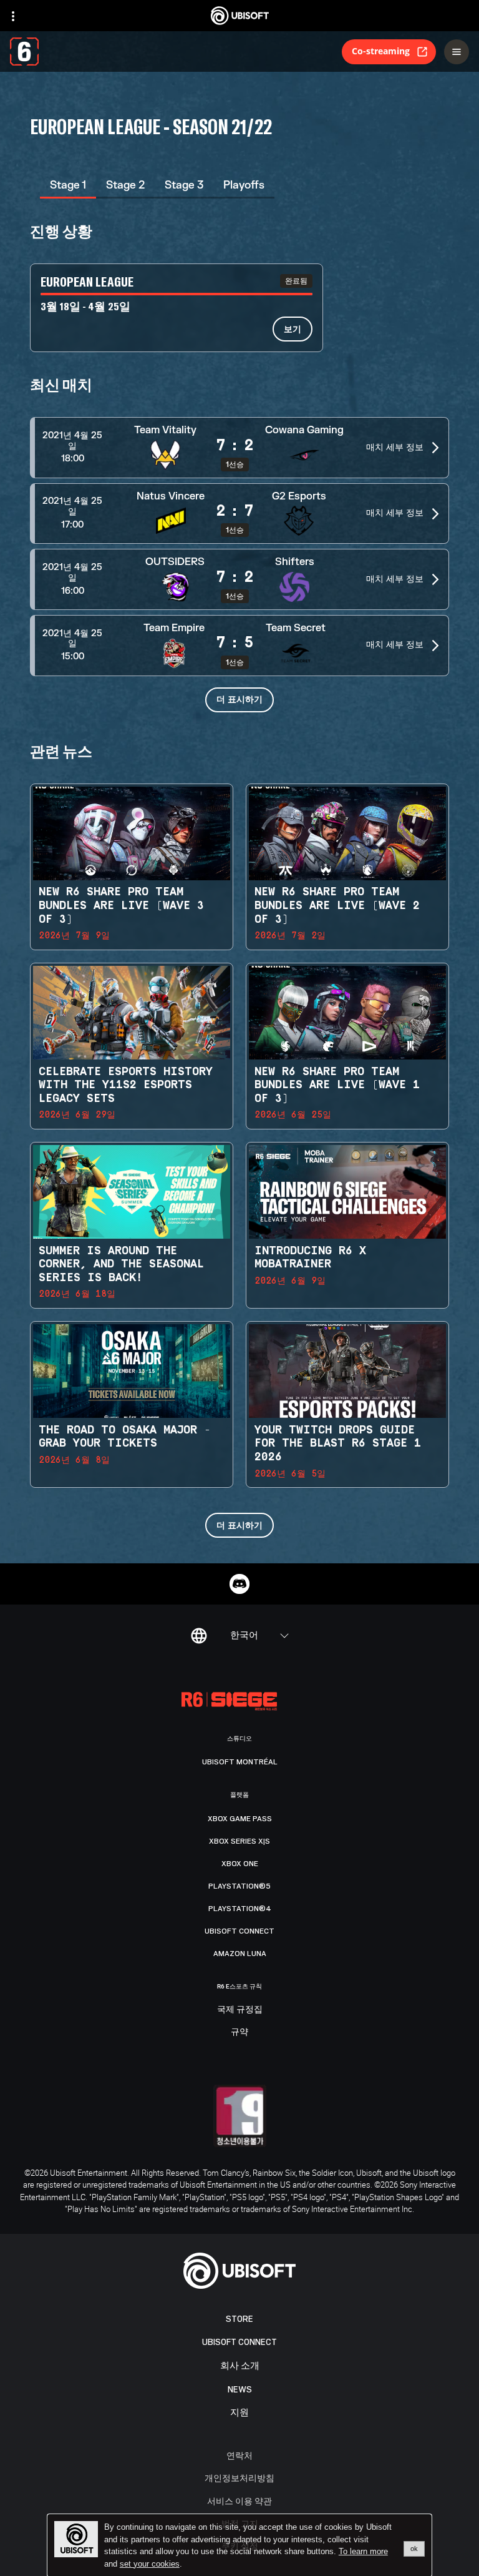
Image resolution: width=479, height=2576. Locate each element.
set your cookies (150, 2564)
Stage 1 (68, 185)
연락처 (239, 2455)
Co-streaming (381, 51)
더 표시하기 (239, 699)
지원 (239, 2413)
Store (239, 2319)
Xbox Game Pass (240, 1819)
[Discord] (239, 1584)
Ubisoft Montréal (240, 1762)
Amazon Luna (240, 1954)
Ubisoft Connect (239, 2342)
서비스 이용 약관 (239, 2501)
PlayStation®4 (240, 1909)
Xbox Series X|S (239, 1841)
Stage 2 (125, 185)
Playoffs (244, 185)
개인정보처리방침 (239, 2478)
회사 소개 (240, 2366)
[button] (239, 448)
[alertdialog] (239, 2545)
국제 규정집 (240, 2010)
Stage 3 (184, 185)
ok (414, 2549)
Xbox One (240, 1864)
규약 (239, 2032)
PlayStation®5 (239, 1886)
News (240, 2390)
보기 (293, 329)
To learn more (363, 2551)
